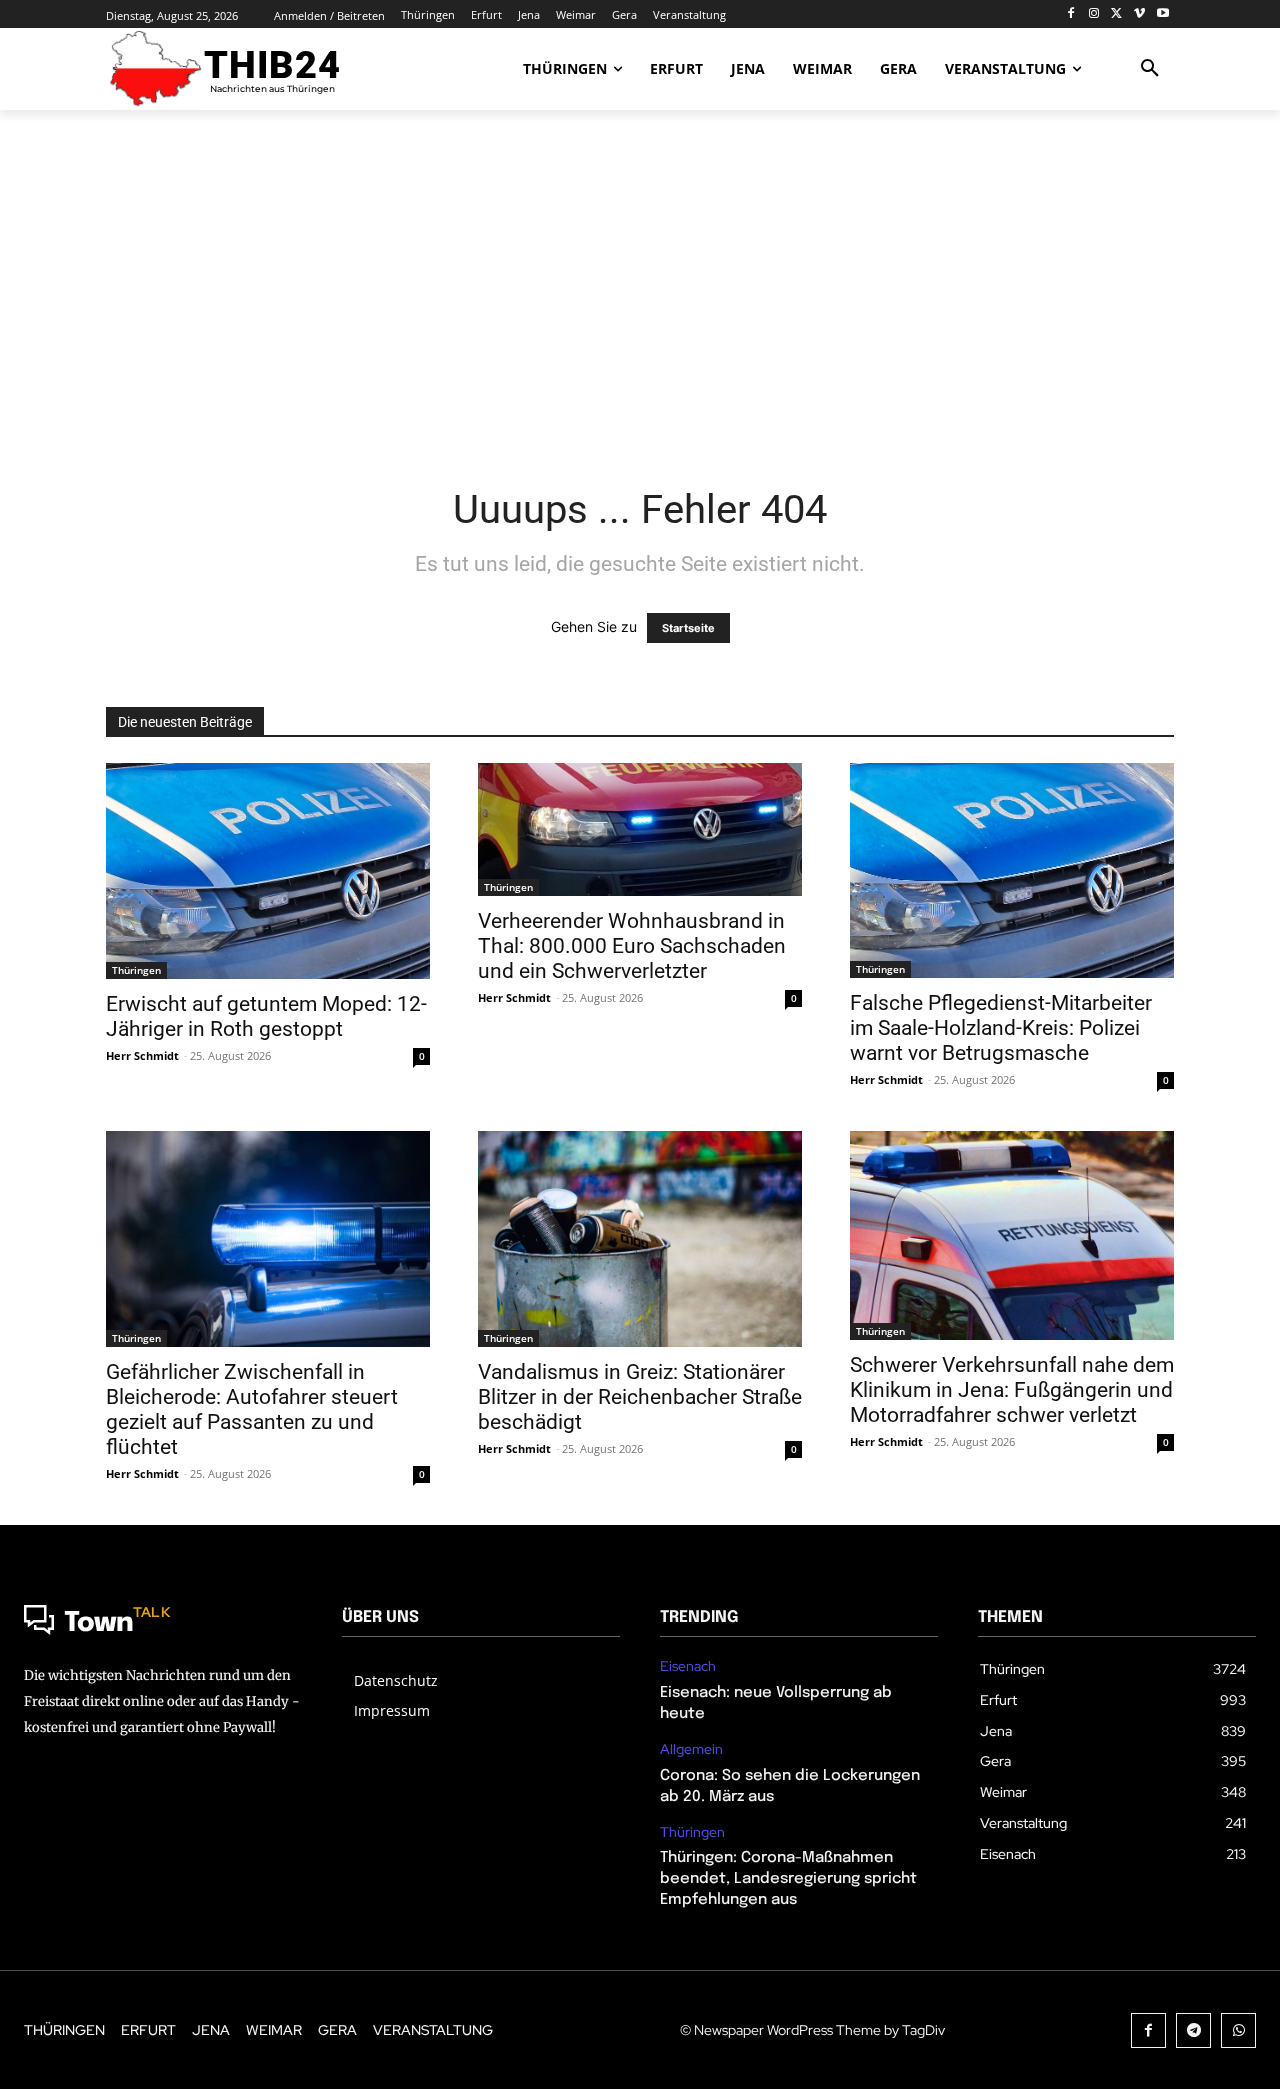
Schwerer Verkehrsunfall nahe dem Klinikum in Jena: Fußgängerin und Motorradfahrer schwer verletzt (1012, 1390)
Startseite (688, 628)
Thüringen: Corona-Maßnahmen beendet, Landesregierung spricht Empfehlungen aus (788, 1879)
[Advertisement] (640, 285)
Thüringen (136, 970)
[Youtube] (1162, 14)
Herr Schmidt (142, 1055)
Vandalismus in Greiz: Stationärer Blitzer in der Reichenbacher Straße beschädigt (640, 1397)
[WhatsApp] (1238, 2030)
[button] (1150, 69)
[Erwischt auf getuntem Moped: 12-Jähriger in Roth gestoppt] (268, 871)
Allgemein (691, 1749)
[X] (1117, 14)
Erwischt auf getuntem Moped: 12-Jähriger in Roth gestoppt (266, 1016)
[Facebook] (1071, 14)
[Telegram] (1193, 2030)
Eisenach (688, 1666)
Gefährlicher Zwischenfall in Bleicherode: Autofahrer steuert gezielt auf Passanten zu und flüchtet (252, 1409)
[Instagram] (1094, 14)
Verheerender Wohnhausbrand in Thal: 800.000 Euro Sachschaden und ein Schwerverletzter (632, 946)
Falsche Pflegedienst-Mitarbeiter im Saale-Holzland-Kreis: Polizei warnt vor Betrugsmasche (1001, 1028)
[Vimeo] (1139, 14)
